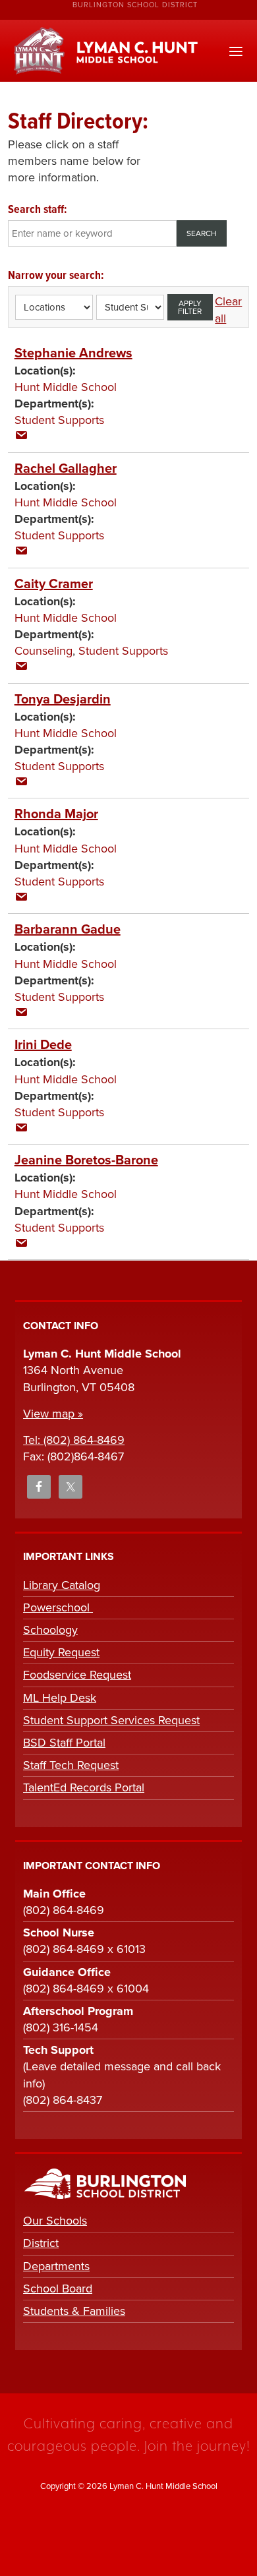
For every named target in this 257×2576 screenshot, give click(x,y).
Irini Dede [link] (43, 1045)
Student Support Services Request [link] (111, 1720)
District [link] (41, 2243)
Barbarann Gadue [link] (68, 930)
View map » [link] (53, 1414)
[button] (236, 52)
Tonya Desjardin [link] (63, 700)
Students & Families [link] (74, 2311)
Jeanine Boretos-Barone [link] (86, 1160)
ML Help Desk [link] (60, 1698)
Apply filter (190, 307)
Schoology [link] (50, 1630)
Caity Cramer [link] (54, 584)
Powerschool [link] (58, 1607)
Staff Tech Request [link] (71, 1765)
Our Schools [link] (55, 2221)
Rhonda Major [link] (56, 814)
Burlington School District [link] (135, 5)
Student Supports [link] (59, 420)
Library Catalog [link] (62, 1585)
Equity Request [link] (61, 1652)
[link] (21, 436)
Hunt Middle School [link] (66, 387)
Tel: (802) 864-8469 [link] (74, 1440)
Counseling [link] (43, 651)
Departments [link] (56, 2266)
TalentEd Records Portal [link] (84, 1787)
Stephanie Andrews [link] (73, 353)
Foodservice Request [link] (77, 1675)
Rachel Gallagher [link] (66, 469)
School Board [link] (58, 2289)
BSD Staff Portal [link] (64, 1743)
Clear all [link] (228, 310)
